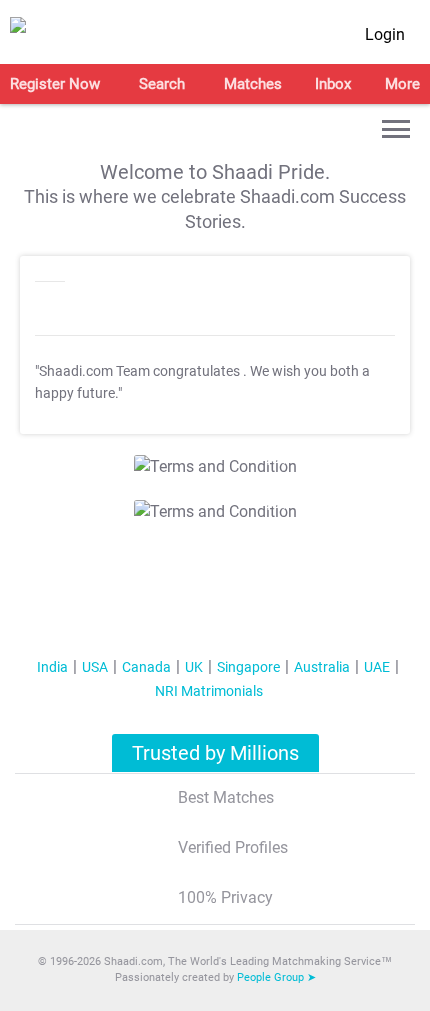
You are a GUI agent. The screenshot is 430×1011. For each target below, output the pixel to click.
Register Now (55, 84)
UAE (377, 667)
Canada (146, 667)
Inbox (333, 84)
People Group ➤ (276, 977)
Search (162, 84)
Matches (253, 84)
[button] (396, 129)
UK (194, 667)
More (402, 84)
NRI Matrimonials (209, 691)
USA (95, 667)
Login (385, 34)
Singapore (248, 667)
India (52, 667)
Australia (322, 667)
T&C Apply (261, 459)
